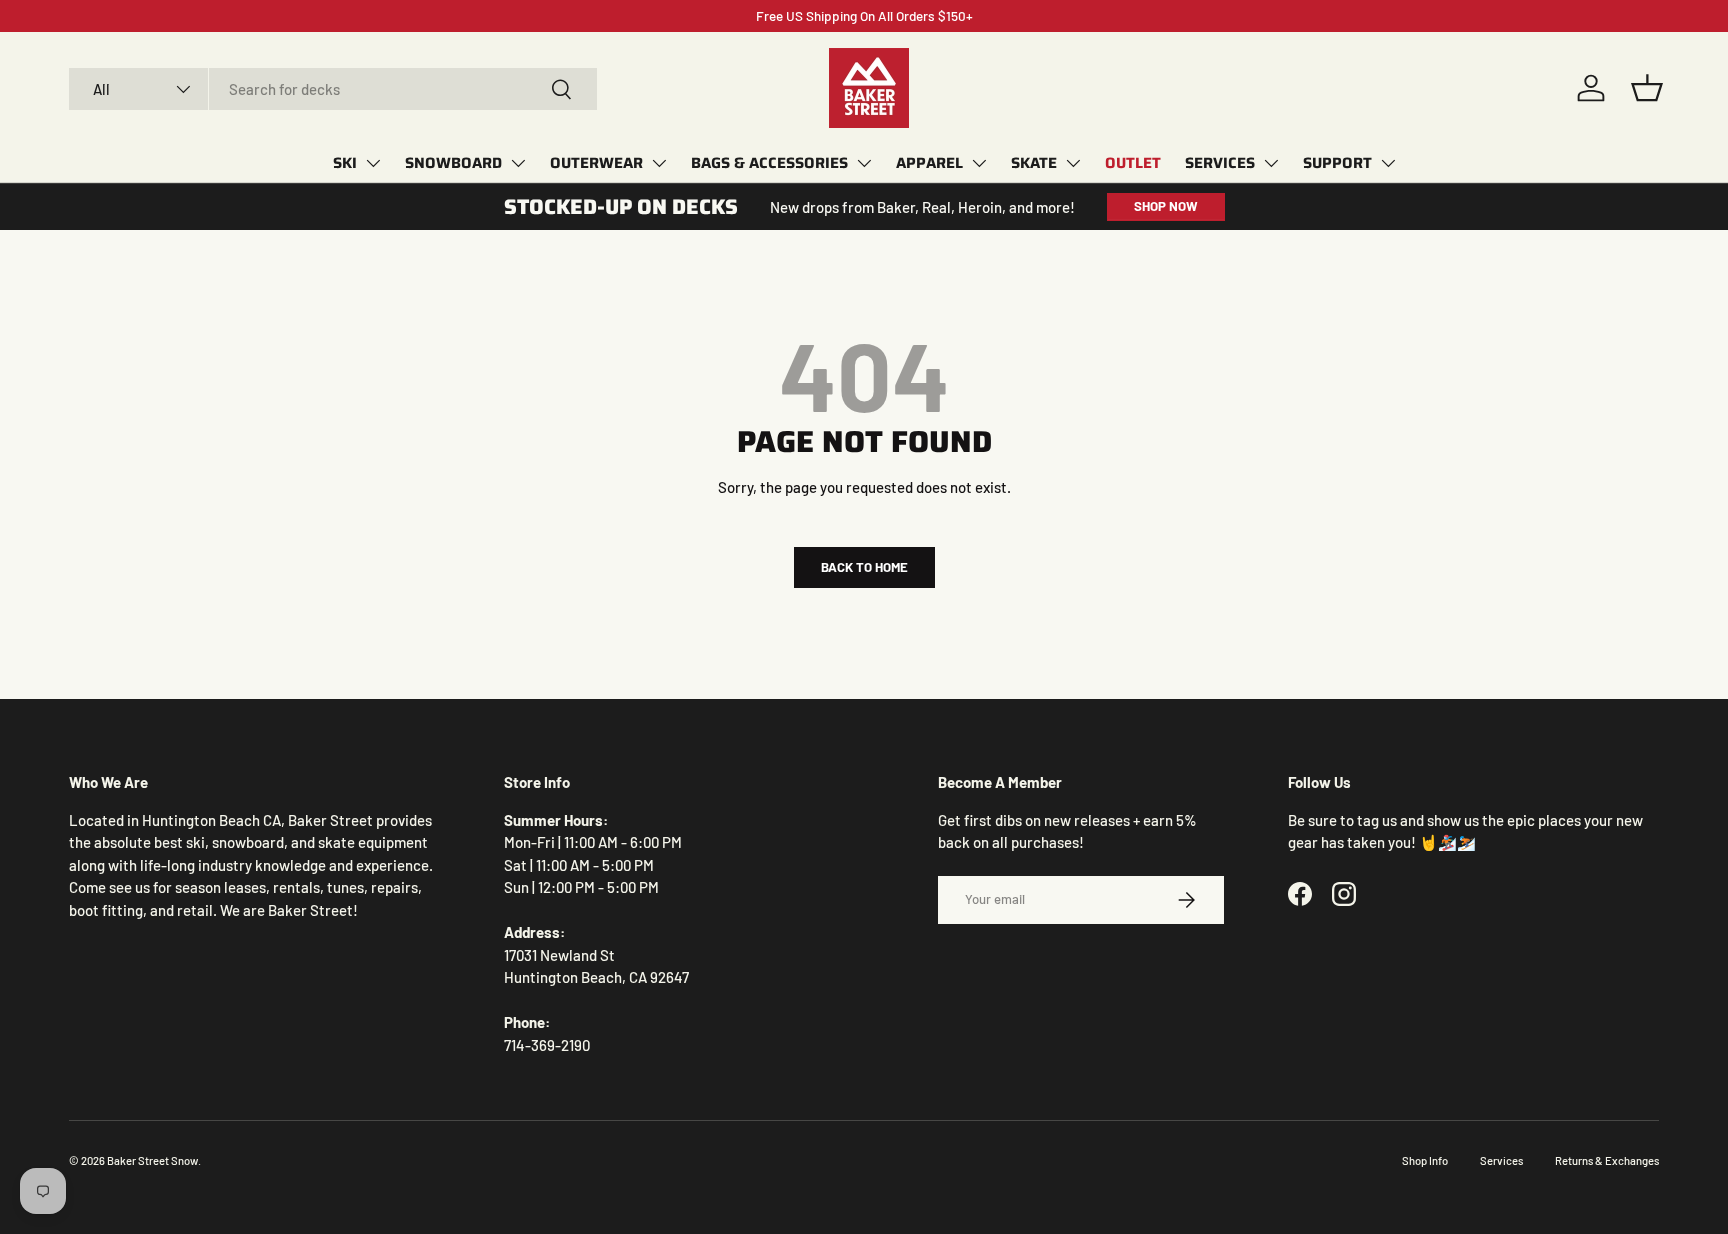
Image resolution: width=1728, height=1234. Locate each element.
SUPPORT (1337, 163)
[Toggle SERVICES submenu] (1271, 163)
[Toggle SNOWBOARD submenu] (518, 163)
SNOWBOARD (453, 163)
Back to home (864, 567)
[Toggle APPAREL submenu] (979, 163)
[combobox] (333, 89)
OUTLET (1133, 163)
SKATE (1034, 163)
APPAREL (929, 163)
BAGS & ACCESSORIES (769, 163)
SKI (345, 163)
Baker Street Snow (152, 1160)
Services (1501, 1160)
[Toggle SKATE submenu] (1073, 163)
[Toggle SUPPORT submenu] (1388, 163)
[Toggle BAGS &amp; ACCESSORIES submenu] (864, 163)
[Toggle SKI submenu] (373, 163)
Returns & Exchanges (1607, 1160)
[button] (1647, 88)
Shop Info (1425, 1160)
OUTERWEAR (596, 163)
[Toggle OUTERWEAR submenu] (659, 163)
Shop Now (1166, 206)
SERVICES (1220, 163)
